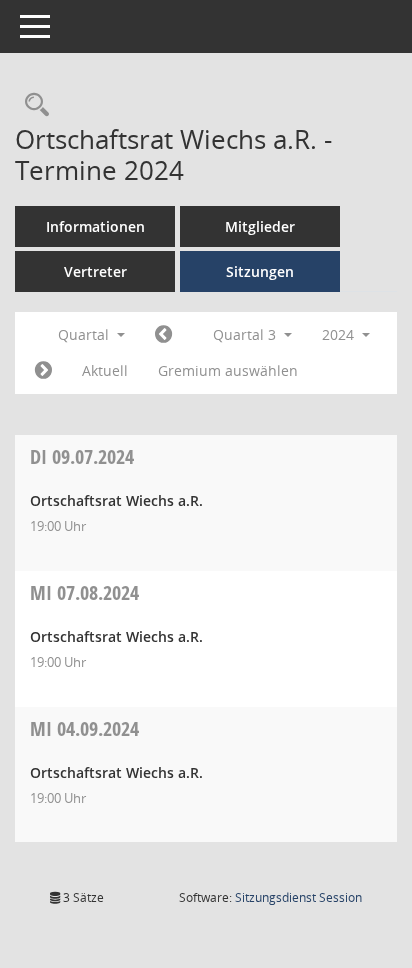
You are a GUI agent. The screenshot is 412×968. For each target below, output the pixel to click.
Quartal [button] (85, 334)
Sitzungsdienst (298, 897)
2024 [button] (340, 334)
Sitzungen (260, 271)
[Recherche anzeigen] (32, 105)
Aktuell (105, 370)
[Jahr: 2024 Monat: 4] (163, 335)
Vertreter (95, 271)
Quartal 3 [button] (246, 334)
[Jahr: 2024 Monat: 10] (43, 371)
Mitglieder (260, 226)
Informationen (95, 226)
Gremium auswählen (228, 370)
